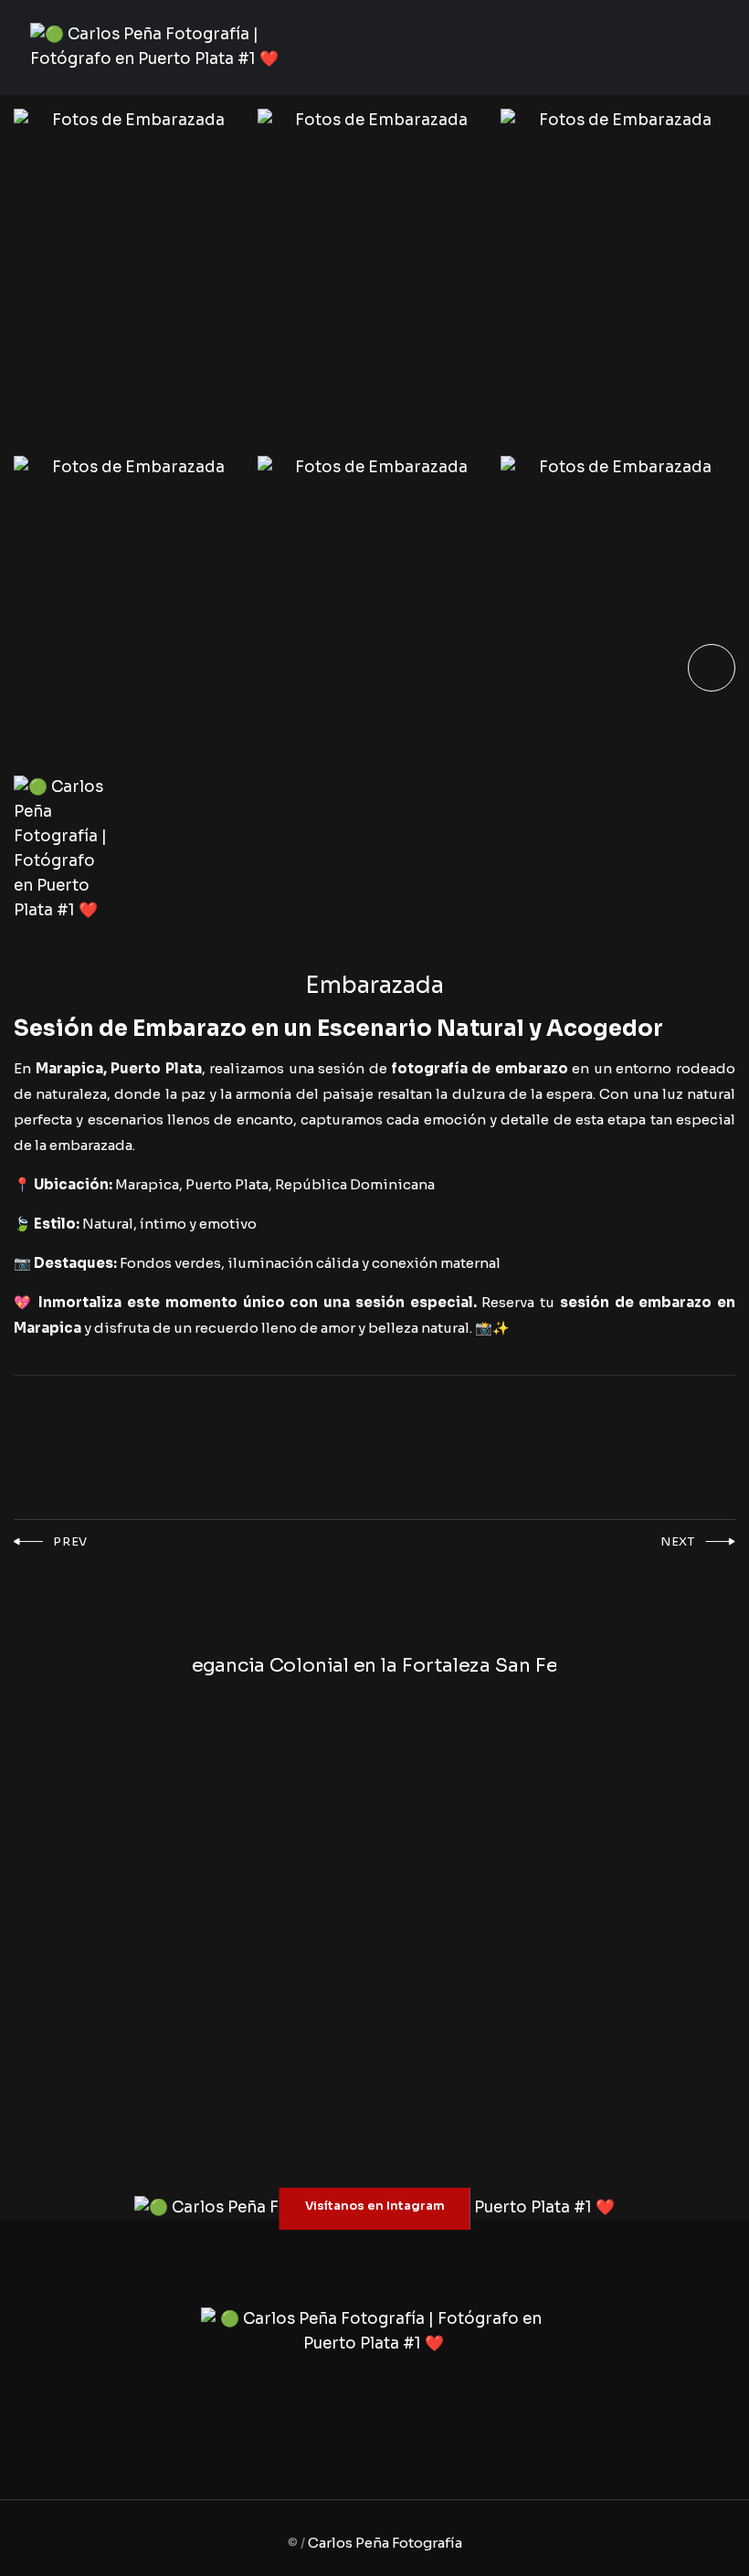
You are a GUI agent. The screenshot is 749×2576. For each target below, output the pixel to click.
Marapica (69, 1068)
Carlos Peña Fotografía (385, 2543)
